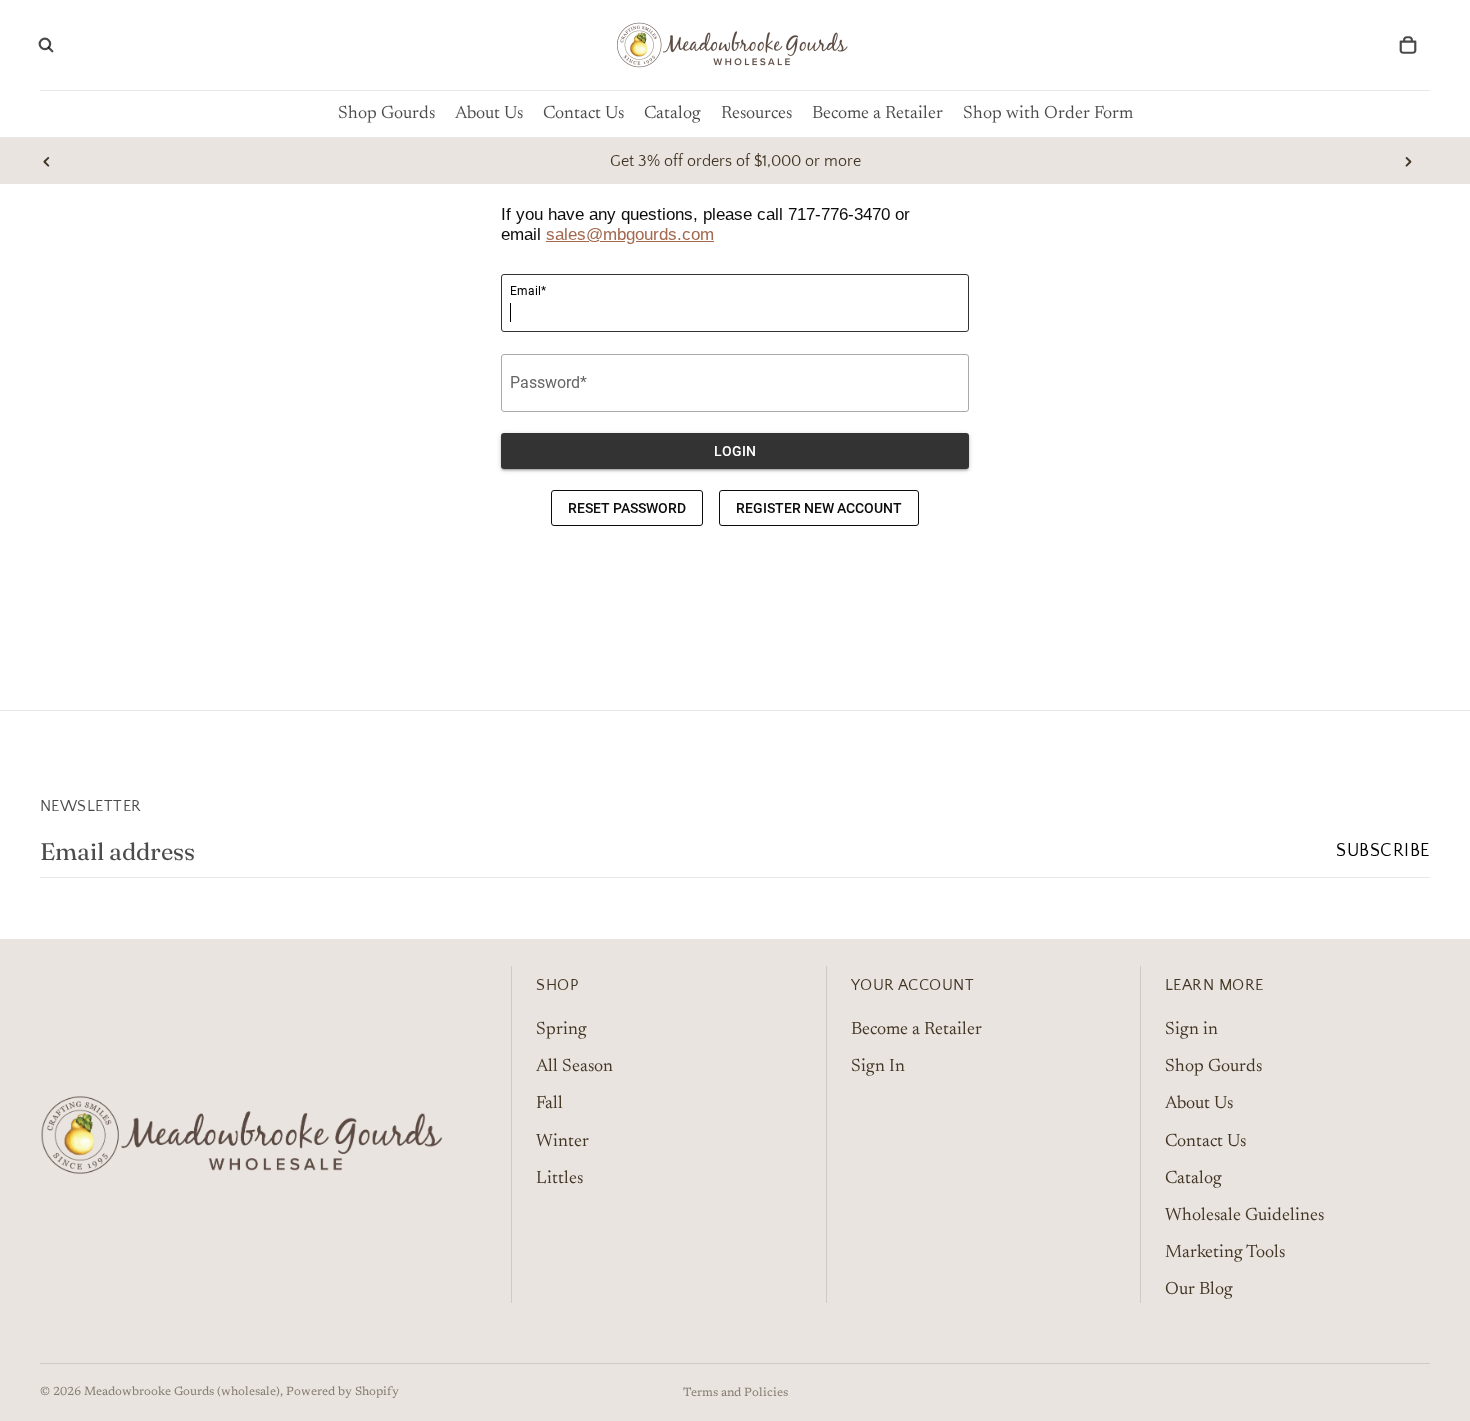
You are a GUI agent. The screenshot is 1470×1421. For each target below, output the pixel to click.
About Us (1199, 1104)
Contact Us (1205, 1141)
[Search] (46, 45)
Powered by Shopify (342, 1392)
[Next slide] (1408, 161)
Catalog (1193, 1178)
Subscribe (1383, 851)
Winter (562, 1141)
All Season (574, 1067)
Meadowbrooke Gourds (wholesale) (182, 1392)
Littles (559, 1178)
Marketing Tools (1225, 1253)
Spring (561, 1030)
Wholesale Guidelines (1244, 1216)
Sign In (878, 1067)
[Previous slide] (47, 161)
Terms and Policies (735, 1393)
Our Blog (1199, 1290)
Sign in (1191, 1030)
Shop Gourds (1213, 1067)
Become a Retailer (916, 1030)
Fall (549, 1104)
